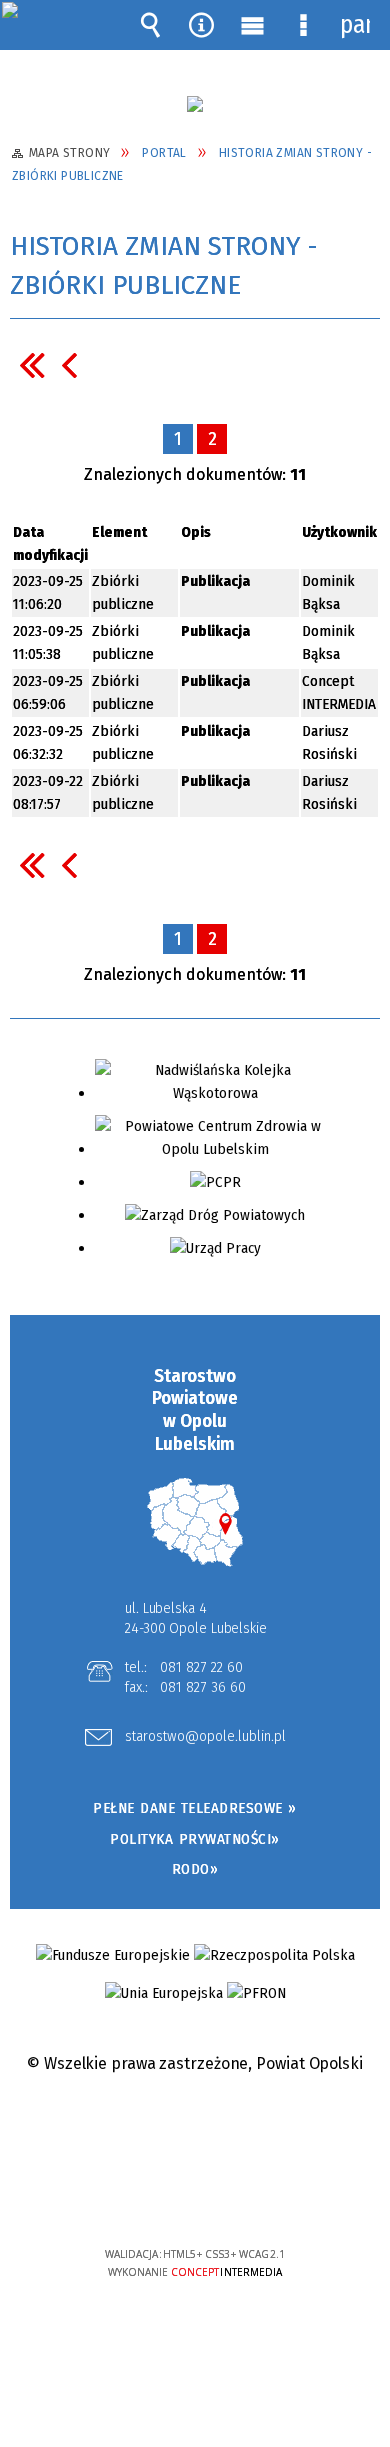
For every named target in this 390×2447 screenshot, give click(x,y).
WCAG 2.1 (256, 2194)
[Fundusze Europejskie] (113, 1955)
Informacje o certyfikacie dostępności (195, 2125)
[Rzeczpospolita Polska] (274, 1955)
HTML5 (164, 2196)
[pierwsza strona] (32, 364)
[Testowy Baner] (195, 104)
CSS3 (194, 2196)
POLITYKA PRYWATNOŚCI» (195, 1839)
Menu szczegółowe (304, 25)
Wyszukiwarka (151, 25)
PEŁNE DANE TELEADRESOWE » (195, 1808)
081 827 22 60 (201, 1667)
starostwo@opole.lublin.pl (205, 1737)
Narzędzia (202, 25)
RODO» (195, 1869)
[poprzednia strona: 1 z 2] (69, 364)
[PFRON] (256, 1993)
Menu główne (253, 25)
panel (355, 25)
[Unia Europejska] (164, 1993)
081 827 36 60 (203, 1687)
